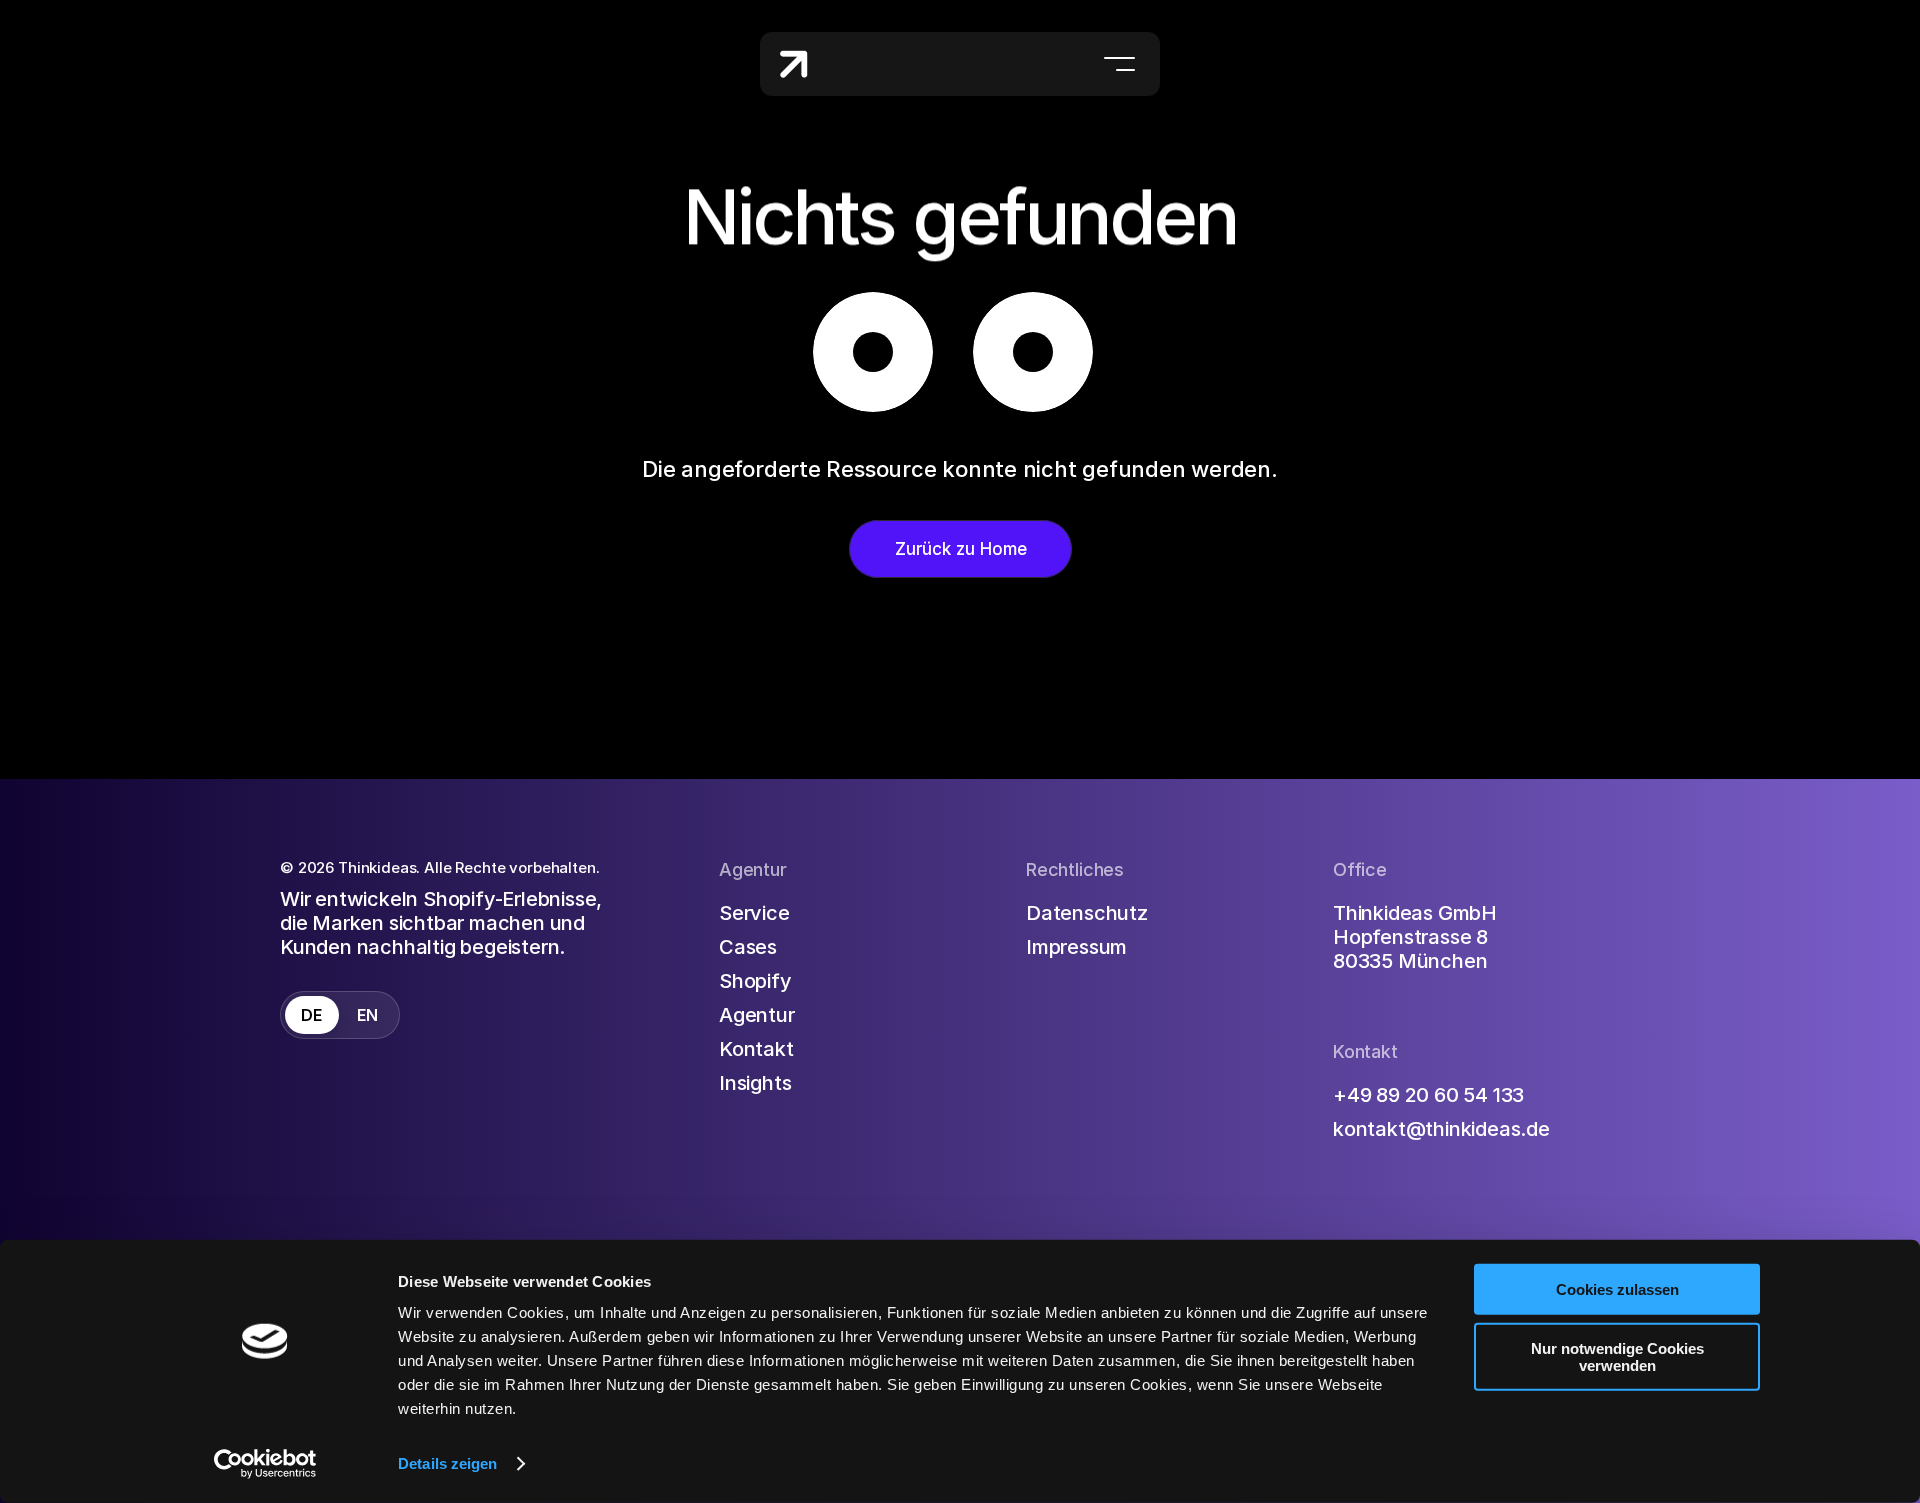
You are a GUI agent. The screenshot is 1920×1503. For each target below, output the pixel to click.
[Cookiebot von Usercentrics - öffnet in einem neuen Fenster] (265, 1464)
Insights (755, 1082)
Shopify (755, 980)
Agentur (757, 1014)
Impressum (1076, 946)
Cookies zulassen (1617, 1289)
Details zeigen (447, 1463)
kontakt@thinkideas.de (1441, 1128)
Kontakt (756, 1048)
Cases (748, 946)
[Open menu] (1119, 64)
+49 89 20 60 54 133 (1428, 1094)
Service (754, 912)
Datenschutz (1087, 912)
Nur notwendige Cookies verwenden (1617, 1356)
